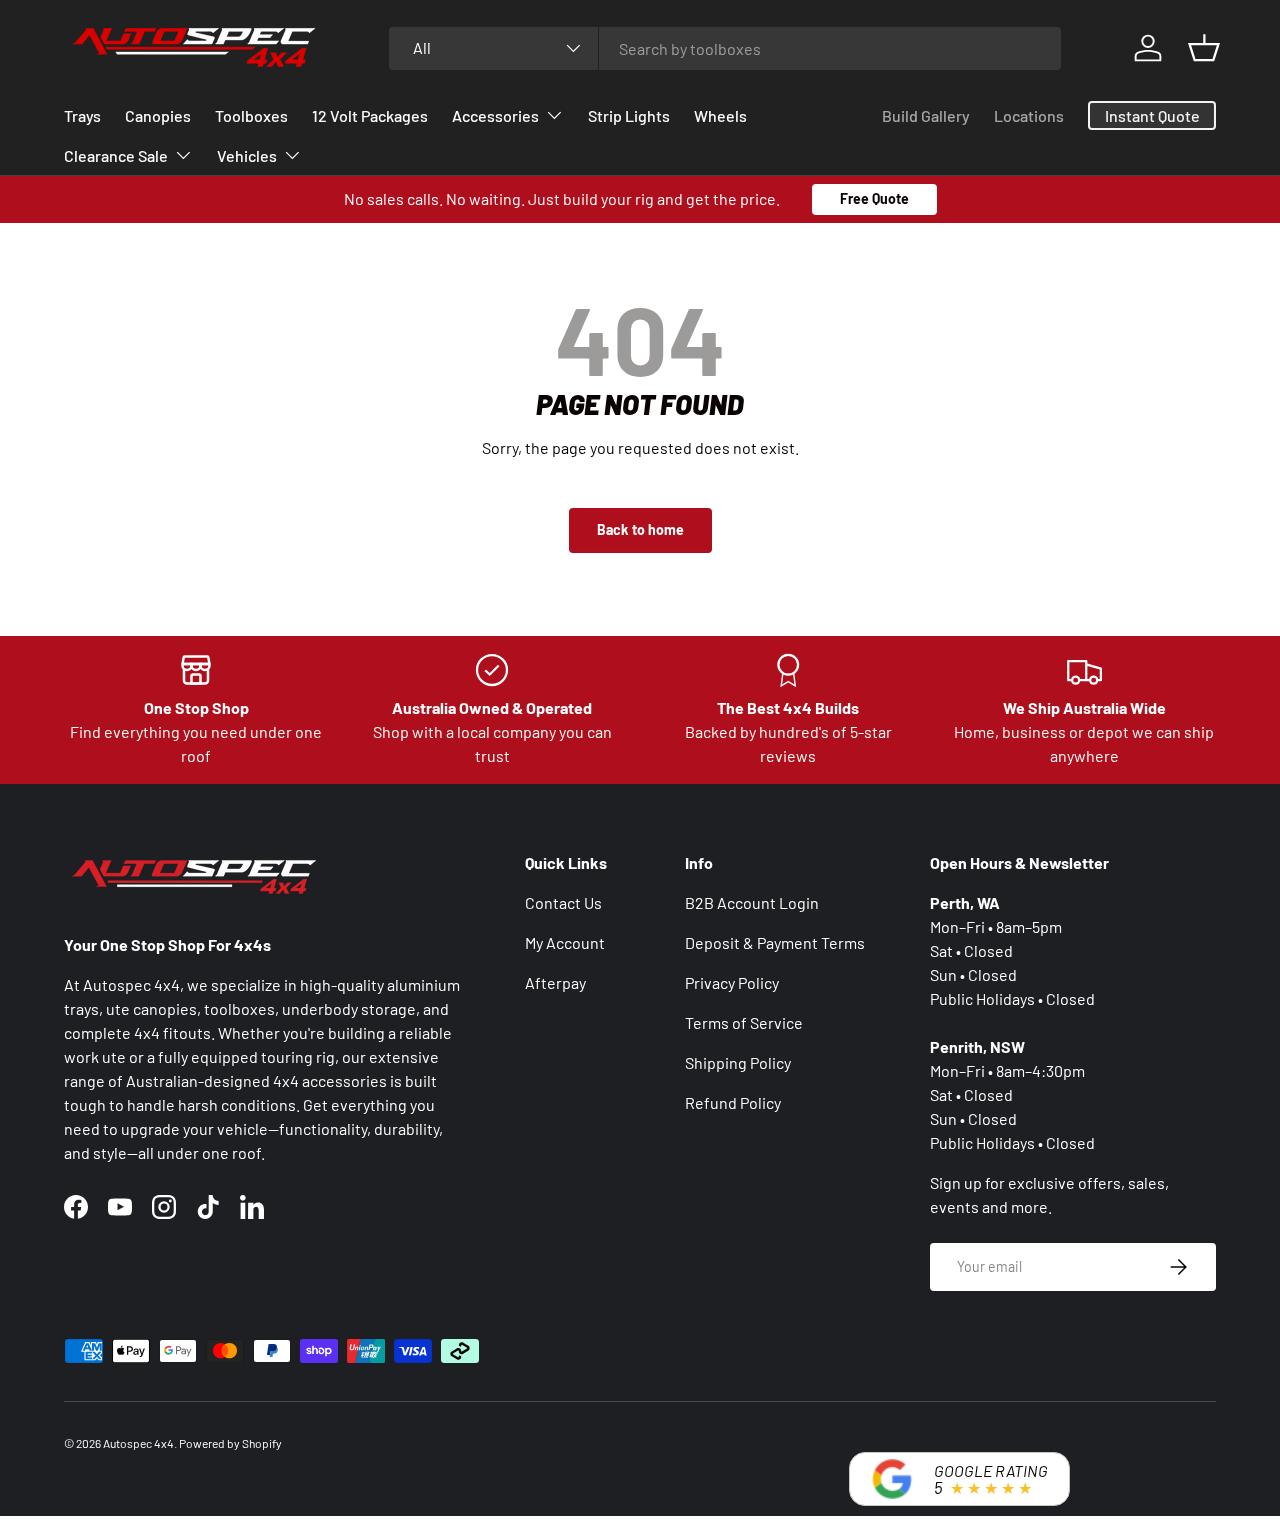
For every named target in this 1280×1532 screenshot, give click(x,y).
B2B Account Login (752, 902)
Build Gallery (926, 115)
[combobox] (725, 48)
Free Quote (874, 198)
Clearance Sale (116, 155)
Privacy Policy (732, 982)
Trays (82, 115)
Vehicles (247, 155)
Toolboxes (251, 115)
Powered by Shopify (230, 1443)
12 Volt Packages (370, 115)
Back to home (640, 529)
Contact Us (563, 902)
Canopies (158, 115)
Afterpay (555, 982)
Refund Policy (733, 1102)
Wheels (720, 115)
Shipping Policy (738, 1062)
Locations (1029, 115)
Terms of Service (744, 1022)
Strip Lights (629, 115)
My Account (565, 942)
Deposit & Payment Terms (775, 942)
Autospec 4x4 (138, 1443)
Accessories (495, 115)
